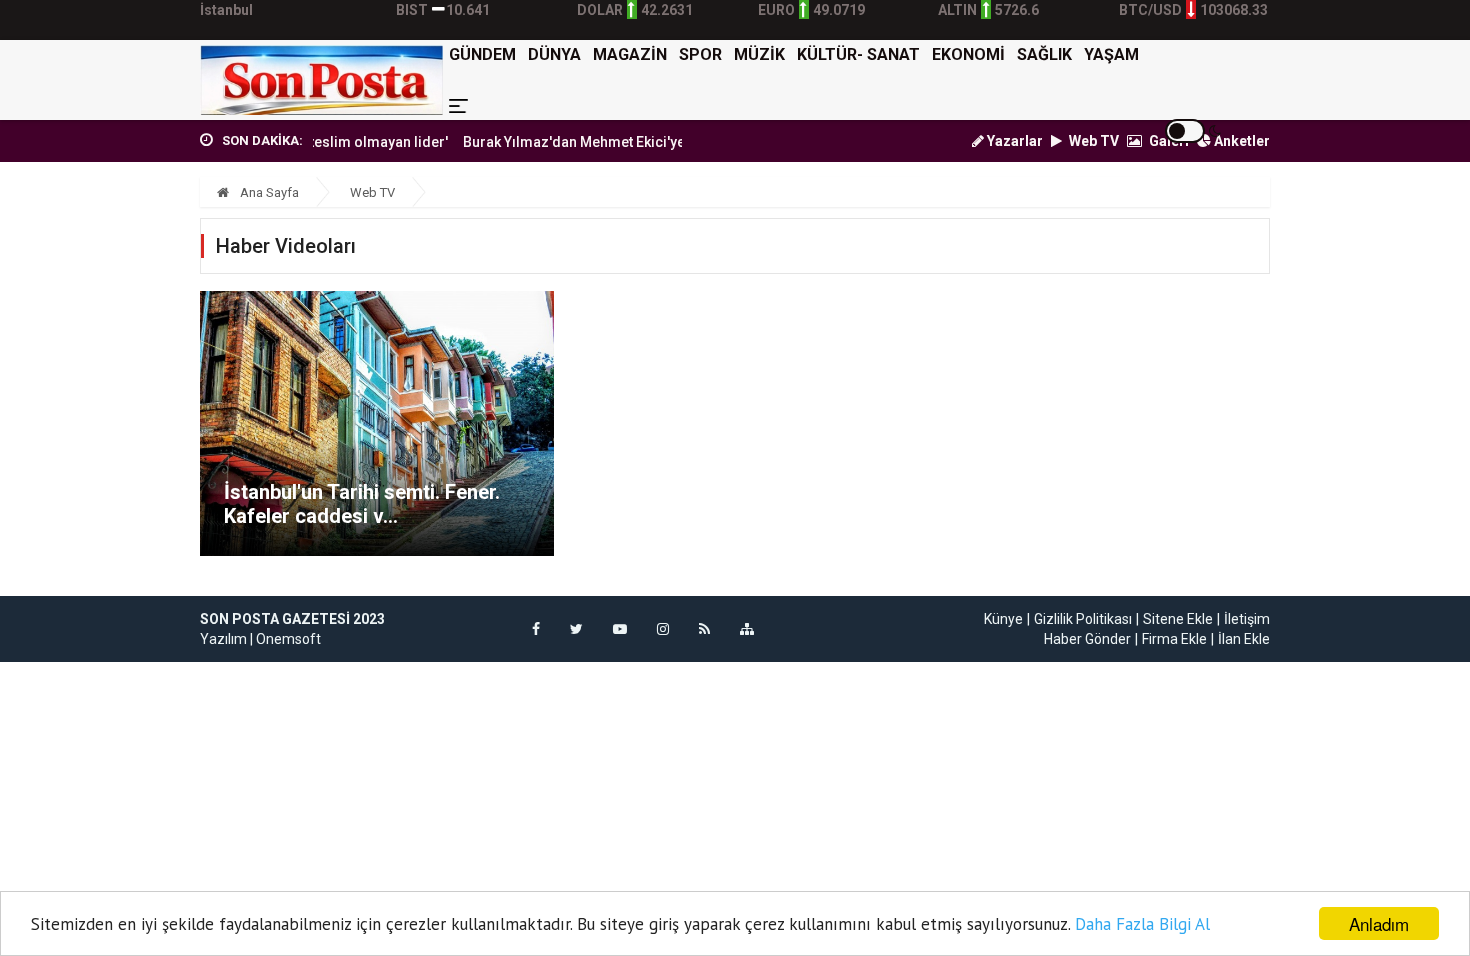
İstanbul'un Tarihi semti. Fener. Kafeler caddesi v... (362, 504)
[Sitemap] (747, 629)
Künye (1003, 619)
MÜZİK (759, 54)
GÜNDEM (482, 54)
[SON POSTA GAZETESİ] (321, 80)
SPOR (700, 54)
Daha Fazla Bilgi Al (1142, 924)
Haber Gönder (1087, 639)
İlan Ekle (1244, 639)
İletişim (1247, 619)
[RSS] (704, 629)
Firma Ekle (1174, 639)
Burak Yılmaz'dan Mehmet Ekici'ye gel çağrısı (594, 142)
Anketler (1240, 141)
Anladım (1379, 923)
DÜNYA (554, 54)
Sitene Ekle (1178, 619)
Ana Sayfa (268, 192)
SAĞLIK (1044, 54)
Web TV (1092, 141)
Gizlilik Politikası (1083, 619)
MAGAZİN (630, 54)
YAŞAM (1111, 54)
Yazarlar (1013, 141)
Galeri (1167, 141)
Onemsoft (288, 639)
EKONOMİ (968, 54)
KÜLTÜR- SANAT (858, 54)
